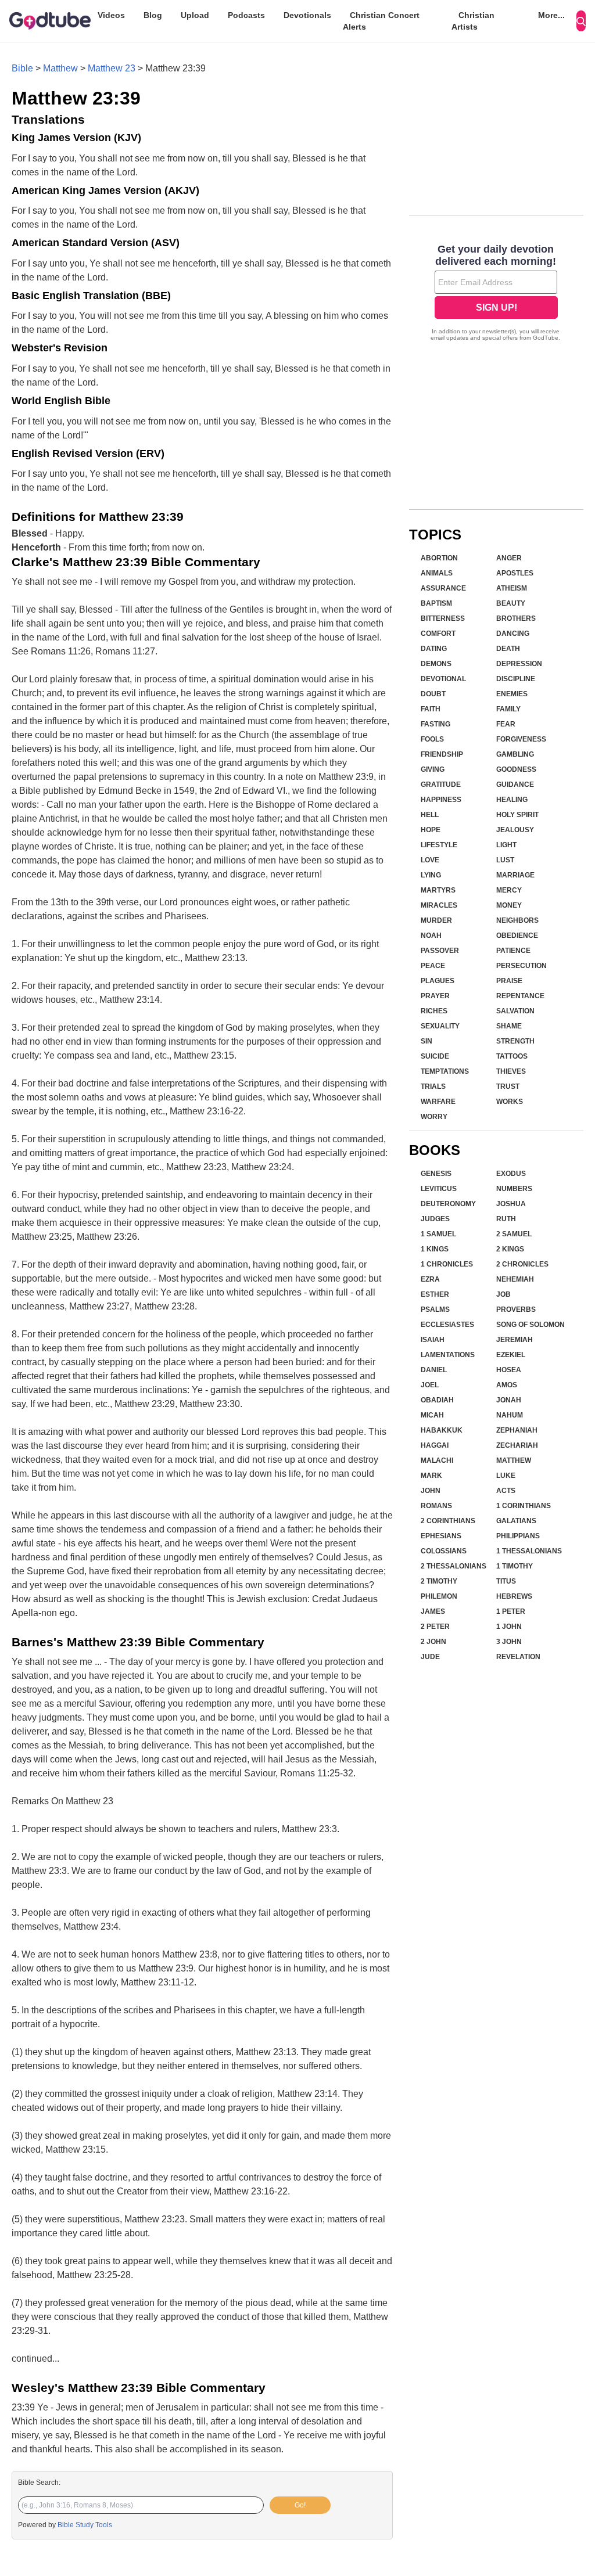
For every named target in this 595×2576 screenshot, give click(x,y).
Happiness (441, 800)
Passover (440, 951)
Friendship (442, 754)
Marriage (515, 875)
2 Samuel (514, 1234)
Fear (506, 724)
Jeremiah (515, 1340)
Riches (434, 1011)
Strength (515, 1041)
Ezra (430, 1279)
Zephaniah (517, 1430)
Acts (506, 1491)
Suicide (435, 1056)
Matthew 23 (112, 68)
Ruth (506, 1219)
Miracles (439, 905)
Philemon (439, 1596)
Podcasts (246, 15)
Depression (519, 664)
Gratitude (441, 785)
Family (508, 709)
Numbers (514, 1189)
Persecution (521, 966)
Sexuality (440, 1026)
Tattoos (512, 1056)
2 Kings (510, 1249)
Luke (506, 1476)
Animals (437, 573)
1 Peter (511, 1611)
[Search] (581, 21)
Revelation (518, 1657)
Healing (512, 800)
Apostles (515, 573)
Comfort (438, 634)
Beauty (511, 603)
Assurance (443, 588)
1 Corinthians (524, 1506)
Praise (509, 981)
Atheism (512, 588)
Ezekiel (511, 1355)
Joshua (511, 1204)
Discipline (516, 679)
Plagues (438, 981)
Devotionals (307, 15)
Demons (436, 664)
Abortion (439, 558)
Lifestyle (439, 845)
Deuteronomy (448, 1204)
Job (503, 1294)
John (431, 1491)
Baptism (436, 603)
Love (430, 860)
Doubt (433, 694)
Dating (434, 649)
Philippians (518, 1536)
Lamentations (448, 1355)
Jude (430, 1657)
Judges (435, 1219)
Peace (433, 966)
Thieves (511, 1071)
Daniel (434, 1370)
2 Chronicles (522, 1264)
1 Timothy (515, 1566)
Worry (434, 1117)
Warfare (438, 1102)
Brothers (516, 618)
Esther (435, 1294)
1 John (509, 1627)
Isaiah (433, 1340)
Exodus (511, 1174)
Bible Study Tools (85, 2525)
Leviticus (439, 1189)
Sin (426, 1041)
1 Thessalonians (529, 1551)
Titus (506, 1581)
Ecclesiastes (447, 1325)
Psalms (435, 1309)
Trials (433, 1086)
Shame (509, 1026)
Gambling (515, 754)
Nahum (510, 1415)
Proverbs (516, 1309)
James (433, 1611)
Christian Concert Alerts (381, 21)
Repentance (520, 996)
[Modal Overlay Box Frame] (496, 294)
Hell (430, 815)
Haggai (435, 1445)
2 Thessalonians (454, 1566)
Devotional (443, 679)
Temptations (445, 1071)
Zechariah (517, 1445)
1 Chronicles (447, 1264)
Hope (431, 830)
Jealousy (515, 830)
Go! (300, 2505)
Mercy (509, 890)
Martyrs (438, 890)
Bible (22, 68)
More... (551, 15)
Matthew (60, 68)
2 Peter (435, 1627)
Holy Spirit (517, 815)
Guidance (515, 785)
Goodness (516, 769)
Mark (431, 1476)
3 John (509, 1642)
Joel (430, 1385)
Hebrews (514, 1596)
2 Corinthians (448, 1521)
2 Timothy (439, 1581)
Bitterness (443, 618)
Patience (513, 951)
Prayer (435, 996)
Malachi (437, 1460)
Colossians (444, 1551)
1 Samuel (438, 1234)
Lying (431, 875)
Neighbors (517, 920)
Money (509, 905)
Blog (153, 15)
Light (506, 845)
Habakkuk (442, 1430)
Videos (111, 15)
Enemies (512, 694)
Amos (507, 1385)
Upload (195, 15)
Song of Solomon (531, 1325)
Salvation (515, 1011)
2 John (433, 1642)
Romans (436, 1506)
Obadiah (437, 1400)
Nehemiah (515, 1279)
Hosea (509, 1370)
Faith (431, 709)
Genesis (436, 1174)
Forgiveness (521, 739)
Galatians (516, 1521)
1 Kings (435, 1249)
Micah (432, 1415)
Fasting (436, 724)
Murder (436, 920)
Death (508, 649)
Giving (433, 769)
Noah (431, 936)
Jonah (509, 1400)
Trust (508, 1086)
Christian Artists (473, 21)
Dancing (513, 634)
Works (510, 1102)
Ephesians (441, 1536)
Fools (432, 739)
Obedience (517, 936)
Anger (509, 558)
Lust (505, 860)
